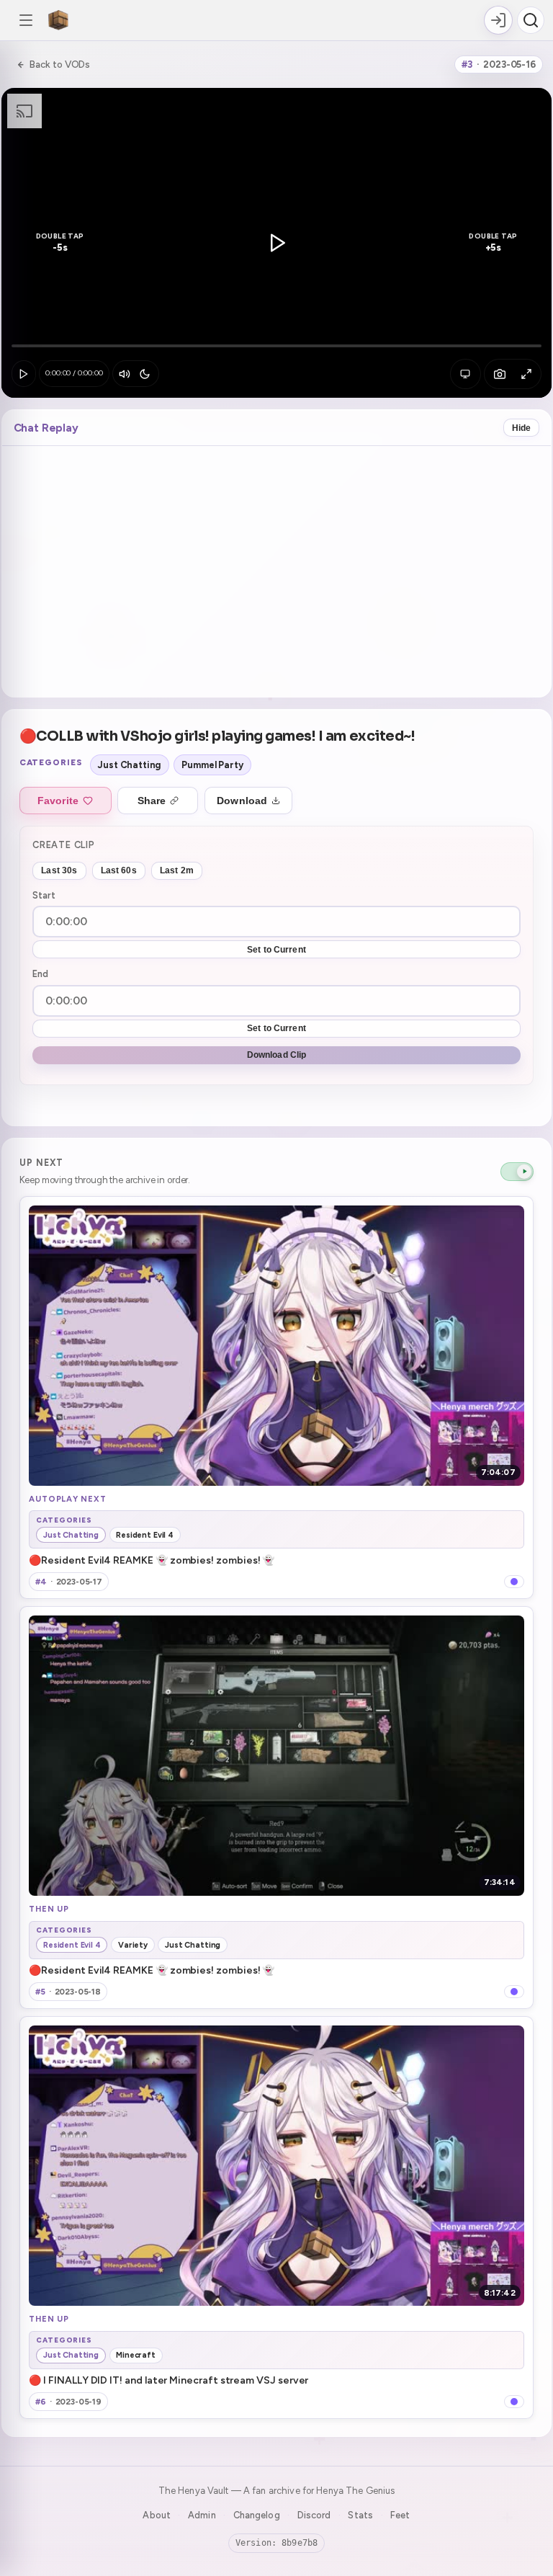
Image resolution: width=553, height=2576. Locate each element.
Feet (400, 2515)
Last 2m (177, 870)
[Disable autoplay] (517, 1172)
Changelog (257, 2515)
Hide (522, 428)
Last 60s (119, 870)
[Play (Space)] (24, 374)
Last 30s (59, 870)
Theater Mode (465, 374)
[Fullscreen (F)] (526, 374)
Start (44, 895)
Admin (202, 2515)
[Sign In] (498, 20)
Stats (360, 2515)
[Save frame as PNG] (499, 374)
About (157, 2515)
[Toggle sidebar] (26, 20)
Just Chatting (129, 765)
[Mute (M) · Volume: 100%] (124, 374)
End (40, 974)
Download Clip (277, 1055)
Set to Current (276, 950)
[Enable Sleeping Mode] (144, 374)
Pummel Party (212, 765)
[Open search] (531, 20)
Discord (314, 2515)
